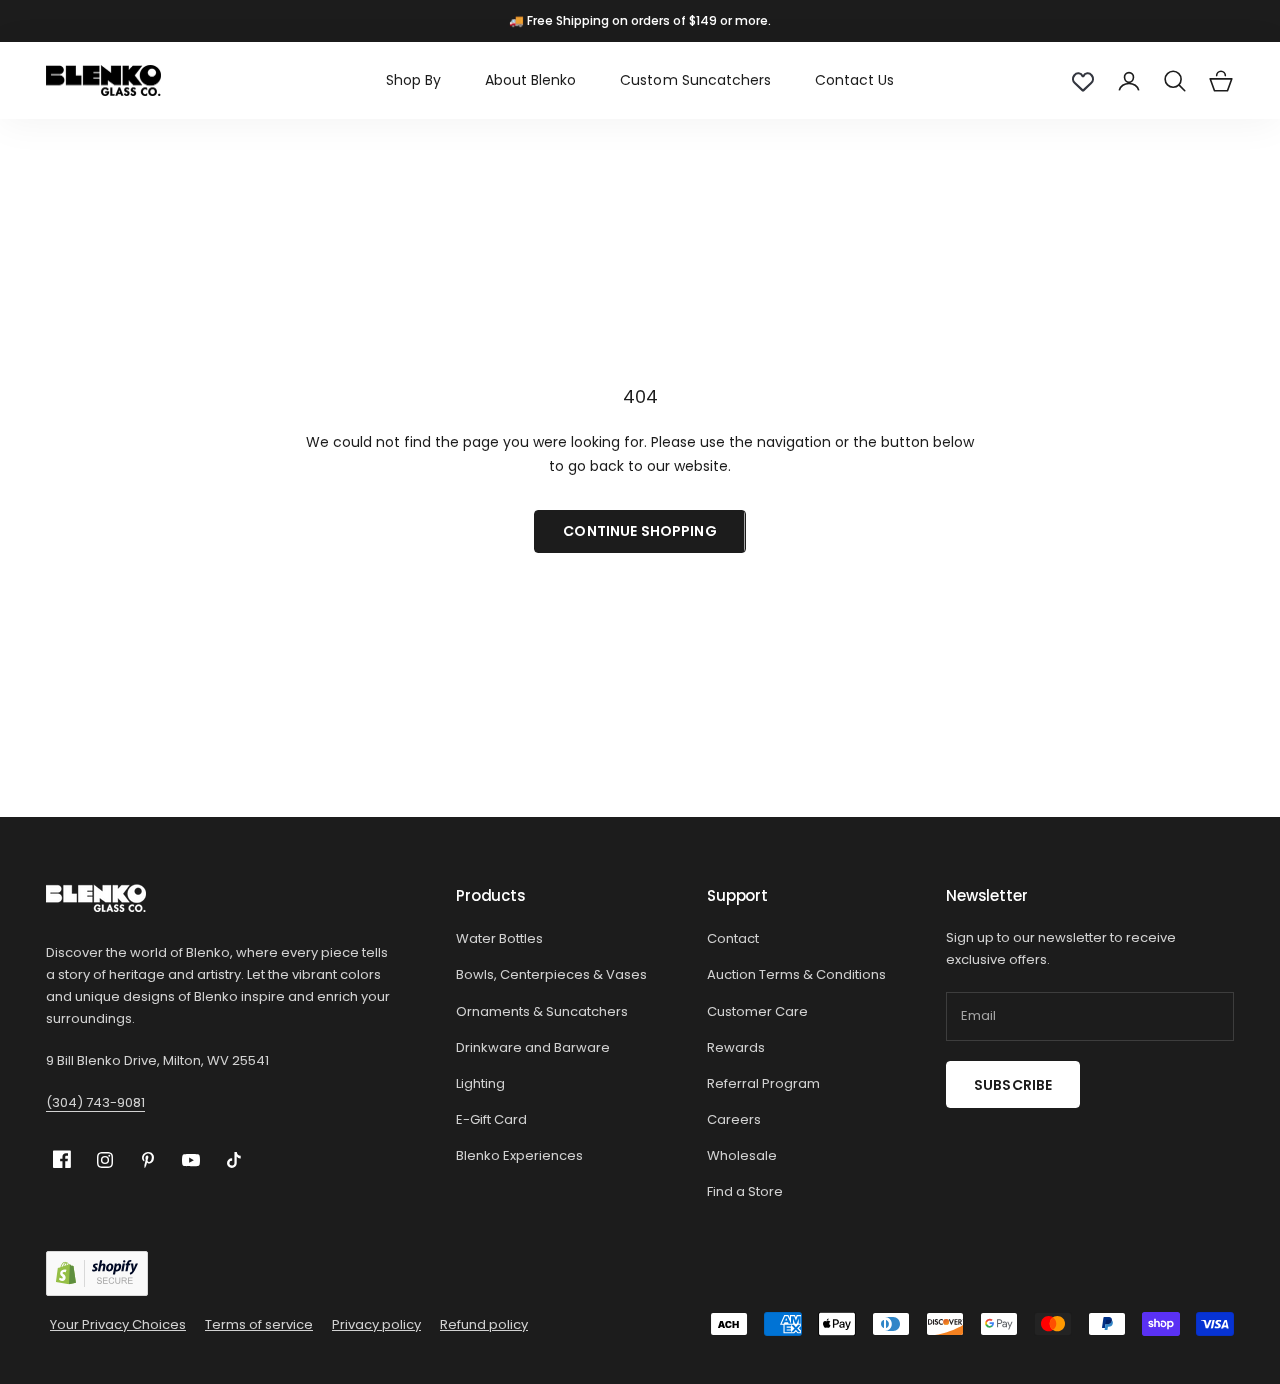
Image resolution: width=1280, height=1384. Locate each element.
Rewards (736, 1047)
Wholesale (742, 1155)
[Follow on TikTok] (234, 1160)
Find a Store (745, 1191)
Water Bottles (499, 938)
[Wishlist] (1083, 81)
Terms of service (259, 1324)
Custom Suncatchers (695, 80)
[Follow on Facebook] (62, 1159)
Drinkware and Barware (533, 1047)
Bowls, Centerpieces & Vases (551, 974)
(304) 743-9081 (95, 1102)
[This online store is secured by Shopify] (97, 1273)
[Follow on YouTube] (191, 1160)
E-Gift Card (491, 1119)
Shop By (413, 80)
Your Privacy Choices (118, 1324)
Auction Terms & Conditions (796, 974)
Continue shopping (639, 531)
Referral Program (763, 1083)
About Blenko (530, 80)
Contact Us (854, 80)
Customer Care (757, 1011)
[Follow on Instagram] (105, 1160)
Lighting (480, 1083)
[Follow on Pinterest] (148, 1160)
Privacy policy (376, 1324)
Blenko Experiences (519, 1155)
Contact (733, 938)
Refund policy (484, 1324)
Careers (734, 1119)
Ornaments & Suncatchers (542, 1011)
